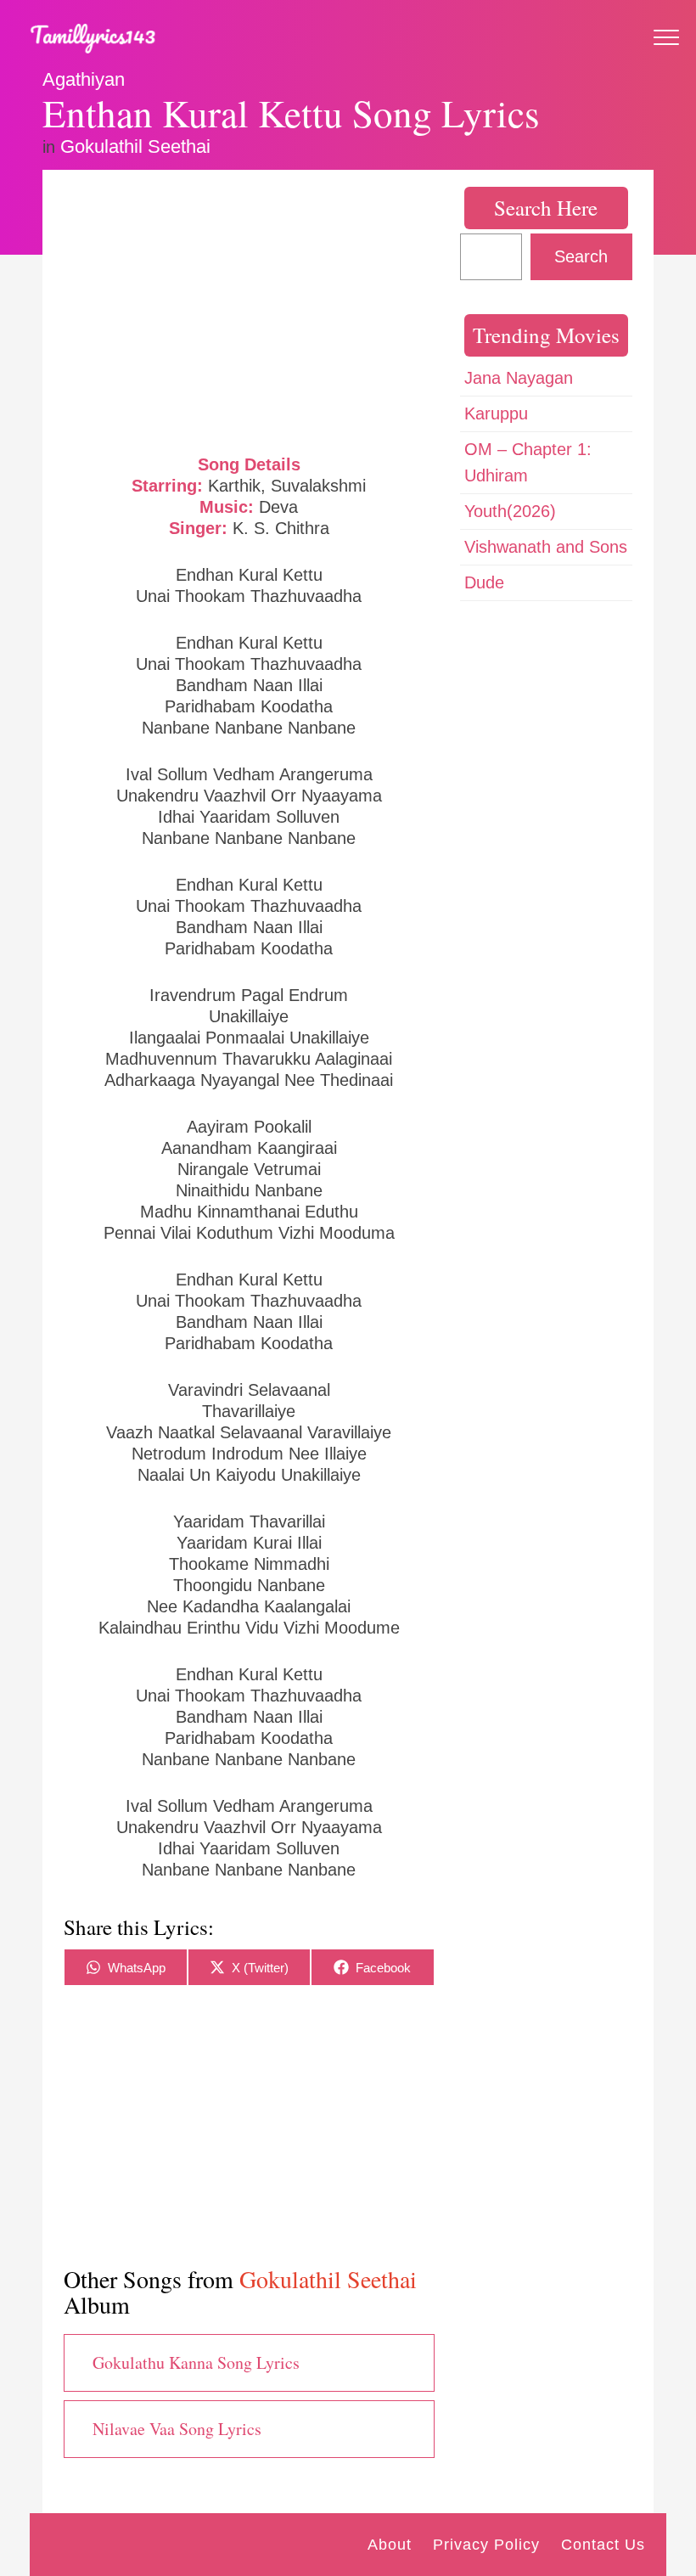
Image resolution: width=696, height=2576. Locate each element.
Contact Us (603, 2545)
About (390, 2545)
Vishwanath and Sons (546, 547)
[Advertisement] (249, 310)
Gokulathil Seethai (135, 146)
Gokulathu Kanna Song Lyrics (196, 2362)
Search (581, 256)
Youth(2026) (510, 511)
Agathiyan (84, 79)
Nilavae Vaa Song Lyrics (177, 2429)
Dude (484, 582)
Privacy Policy (486, 2545)
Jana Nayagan (519, 378)
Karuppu (496, 413)
